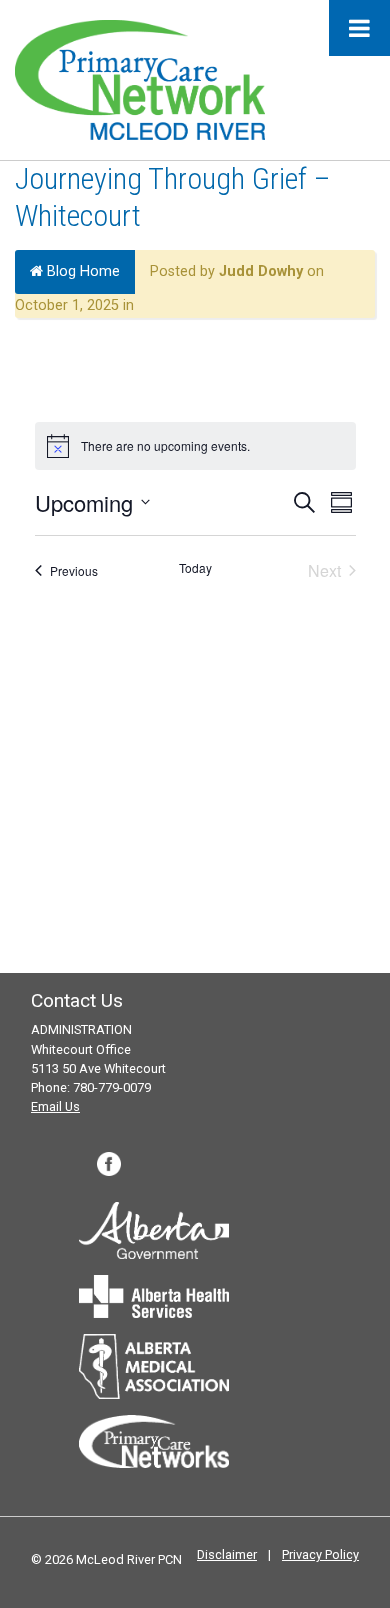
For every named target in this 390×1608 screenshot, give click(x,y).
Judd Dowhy (261, 271)
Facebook (109, 1164)
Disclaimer (227, 1554)
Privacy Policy (320, 1554)
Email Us (55, 1106)
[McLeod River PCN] (140, 78)
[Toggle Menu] (359, 28)
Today (195, 568)
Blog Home (81, 271)
